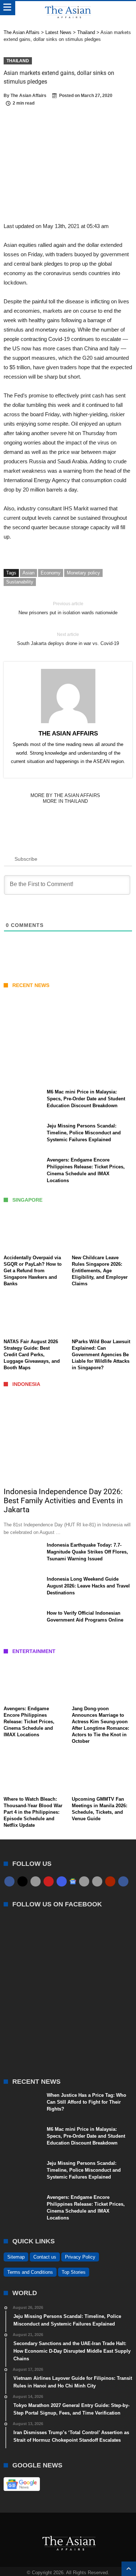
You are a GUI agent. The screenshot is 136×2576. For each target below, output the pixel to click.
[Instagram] (62, 1881)
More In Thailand (65, 801)
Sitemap (16, 2257)
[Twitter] (22, 1881)
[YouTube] (49, 1881)
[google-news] (73, 1881)
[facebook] (9, 1881)
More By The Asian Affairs (65, 795)
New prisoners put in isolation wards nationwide (68, 608)
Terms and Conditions (30, 2272)
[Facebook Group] (123, 1881)
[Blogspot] (97, 1881)
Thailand (18, 61)
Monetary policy (83, 573)
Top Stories (74, 2272)
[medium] (36, 1881)
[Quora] (110, 1881)
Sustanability (20, 582)
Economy (51, 573)
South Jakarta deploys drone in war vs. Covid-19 (68, 639)
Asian (28, 573)
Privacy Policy (80, 2257)
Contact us (45, 2257)
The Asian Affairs (28, 96)
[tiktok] (84, 1881)
